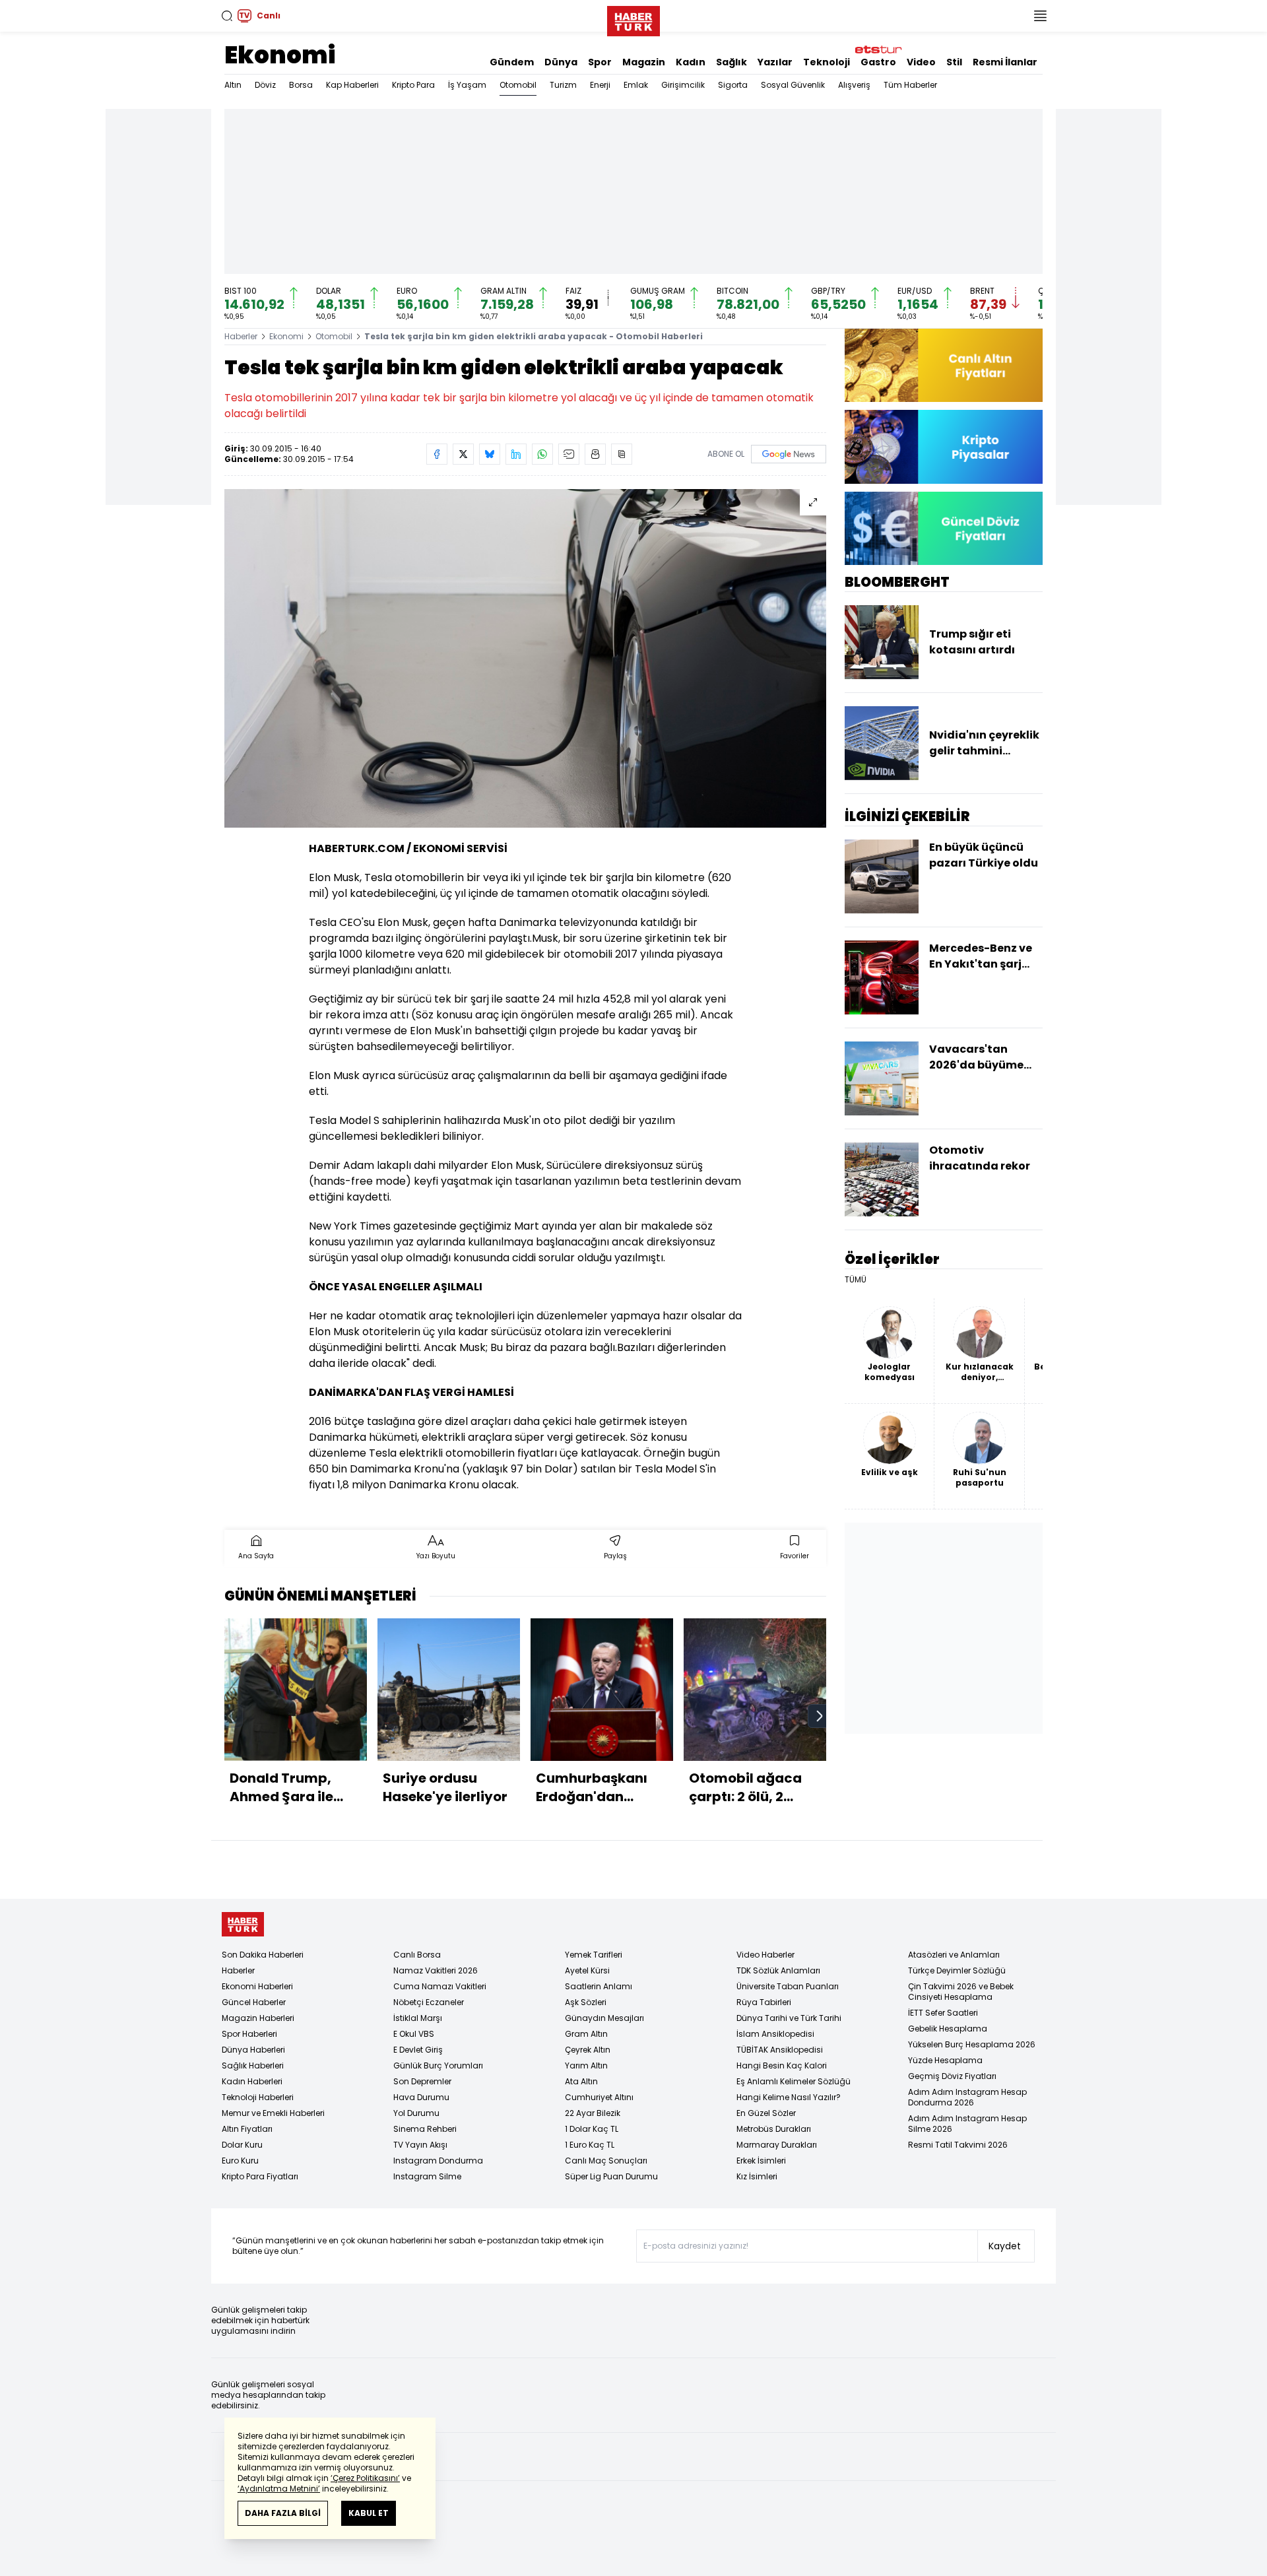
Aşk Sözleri (586, 2002)
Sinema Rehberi (425, 2129)
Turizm (563, 85)
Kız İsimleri (757, 2176)
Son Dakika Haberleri (263, 1955)
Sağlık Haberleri (253, 2065)
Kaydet (1005, 2246)
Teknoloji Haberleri (258, 2097)
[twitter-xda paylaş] (463, 454)
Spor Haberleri (249, 2034)
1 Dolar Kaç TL (592, 2129)
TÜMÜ (856, 1280)
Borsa (301, 85)
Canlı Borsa (417, 1955)
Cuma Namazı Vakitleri (440, 1986)
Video (921, 62)
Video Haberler (765, 1955)
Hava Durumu (421, 2097)
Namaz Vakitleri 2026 (436, 1970)
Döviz (265, 85)
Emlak (636, 85)
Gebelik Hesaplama (948, 2029)
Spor (600, 62)
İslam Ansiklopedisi (775, 2034)
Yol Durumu (416, 2113)
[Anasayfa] (243, 1924)
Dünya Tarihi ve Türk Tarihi (789, 2018)
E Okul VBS (414, 2034)
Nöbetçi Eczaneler (429, 2002)
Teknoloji (827, 62)
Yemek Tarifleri (594, 1955)
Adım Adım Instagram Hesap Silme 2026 (967, 2124)
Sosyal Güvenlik (793, 85)
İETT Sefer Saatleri (943, 2013)
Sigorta (733, 85)
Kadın (691, 62)
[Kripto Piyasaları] (944, 446)
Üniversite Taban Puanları (788, 1986)
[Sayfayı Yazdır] (595, 454)
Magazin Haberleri (258, 2018)
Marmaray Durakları (777, 2145)
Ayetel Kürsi (587, 1970)
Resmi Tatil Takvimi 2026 (958, 2145)
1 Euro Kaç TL (590, 2145)
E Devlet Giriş (418, 2050)
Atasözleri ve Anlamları (954, 1955)
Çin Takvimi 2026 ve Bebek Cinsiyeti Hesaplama (961, 1992)
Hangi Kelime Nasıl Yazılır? (789, 2097)
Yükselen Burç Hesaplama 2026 (972, 2044)
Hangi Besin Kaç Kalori (782, 2065)
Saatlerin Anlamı (599, 1986)
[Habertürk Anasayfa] (633, 18)
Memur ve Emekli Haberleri (273, 2113)
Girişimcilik (683, 85)
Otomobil (518, 85)
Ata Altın (581, 2081)
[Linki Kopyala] (622, 454)
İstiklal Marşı (418, 2018)
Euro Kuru (240, 2161)
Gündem (512, 62)
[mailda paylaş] (569, 454)
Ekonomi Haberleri (257, 1986)
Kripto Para (413, 85)
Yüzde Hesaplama (945, 2060)
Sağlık (731, 62)
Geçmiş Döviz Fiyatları (952, 2076)
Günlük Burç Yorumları (438, 2065)
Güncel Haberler (254, 2002)
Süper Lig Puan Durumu (611, 2176)
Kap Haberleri (352, 85)
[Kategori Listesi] (1040, 16)
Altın (233, 85)
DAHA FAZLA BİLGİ (283, 2513)
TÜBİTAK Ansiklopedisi (780, 2050)
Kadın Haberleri (252, 2081)
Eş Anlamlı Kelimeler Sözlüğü (794, 2081)
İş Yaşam (467, 85)
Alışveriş (854, 85)
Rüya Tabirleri (764, 2002)
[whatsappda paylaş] (542, 454)
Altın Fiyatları (247, 2129)
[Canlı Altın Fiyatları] (944, 365)
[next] (820, 1716)
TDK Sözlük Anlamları (778, 1970)
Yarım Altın (586, 2065)
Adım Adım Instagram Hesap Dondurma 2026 (967, 2097)
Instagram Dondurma (438, 2161)
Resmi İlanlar (1005, 62)
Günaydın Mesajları (604, 2018)
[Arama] (227, 16)
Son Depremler (422, 2081)
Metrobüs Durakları (774, 2129)
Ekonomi (280, 55)
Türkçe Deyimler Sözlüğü (957, 1970)
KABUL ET (369, 2513)
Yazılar (775, 62)
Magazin (644, 62)
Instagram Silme (427, 2176)
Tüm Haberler (910, 85)
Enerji (600, 85)
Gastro (878, 62)
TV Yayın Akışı (420, 2145)
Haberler (241, 336)
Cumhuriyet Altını (599, 2097)
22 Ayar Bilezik (593, 2113)
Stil (954, 62)
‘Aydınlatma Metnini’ (279, 2489)
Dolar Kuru (242, 2145)
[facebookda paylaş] (437, 454)
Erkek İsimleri (761, 2161)
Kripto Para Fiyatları (260, 2176)
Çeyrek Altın (588, 2050)
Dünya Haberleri (253, 2050)
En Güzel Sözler (766, 2113)
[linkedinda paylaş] (516, 454)
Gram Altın (586, 2034)
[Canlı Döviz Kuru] (944, 528)
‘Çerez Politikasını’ (365, 2478)
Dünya (561, 62)
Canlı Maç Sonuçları (606, 2161)
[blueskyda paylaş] (490, 454)
